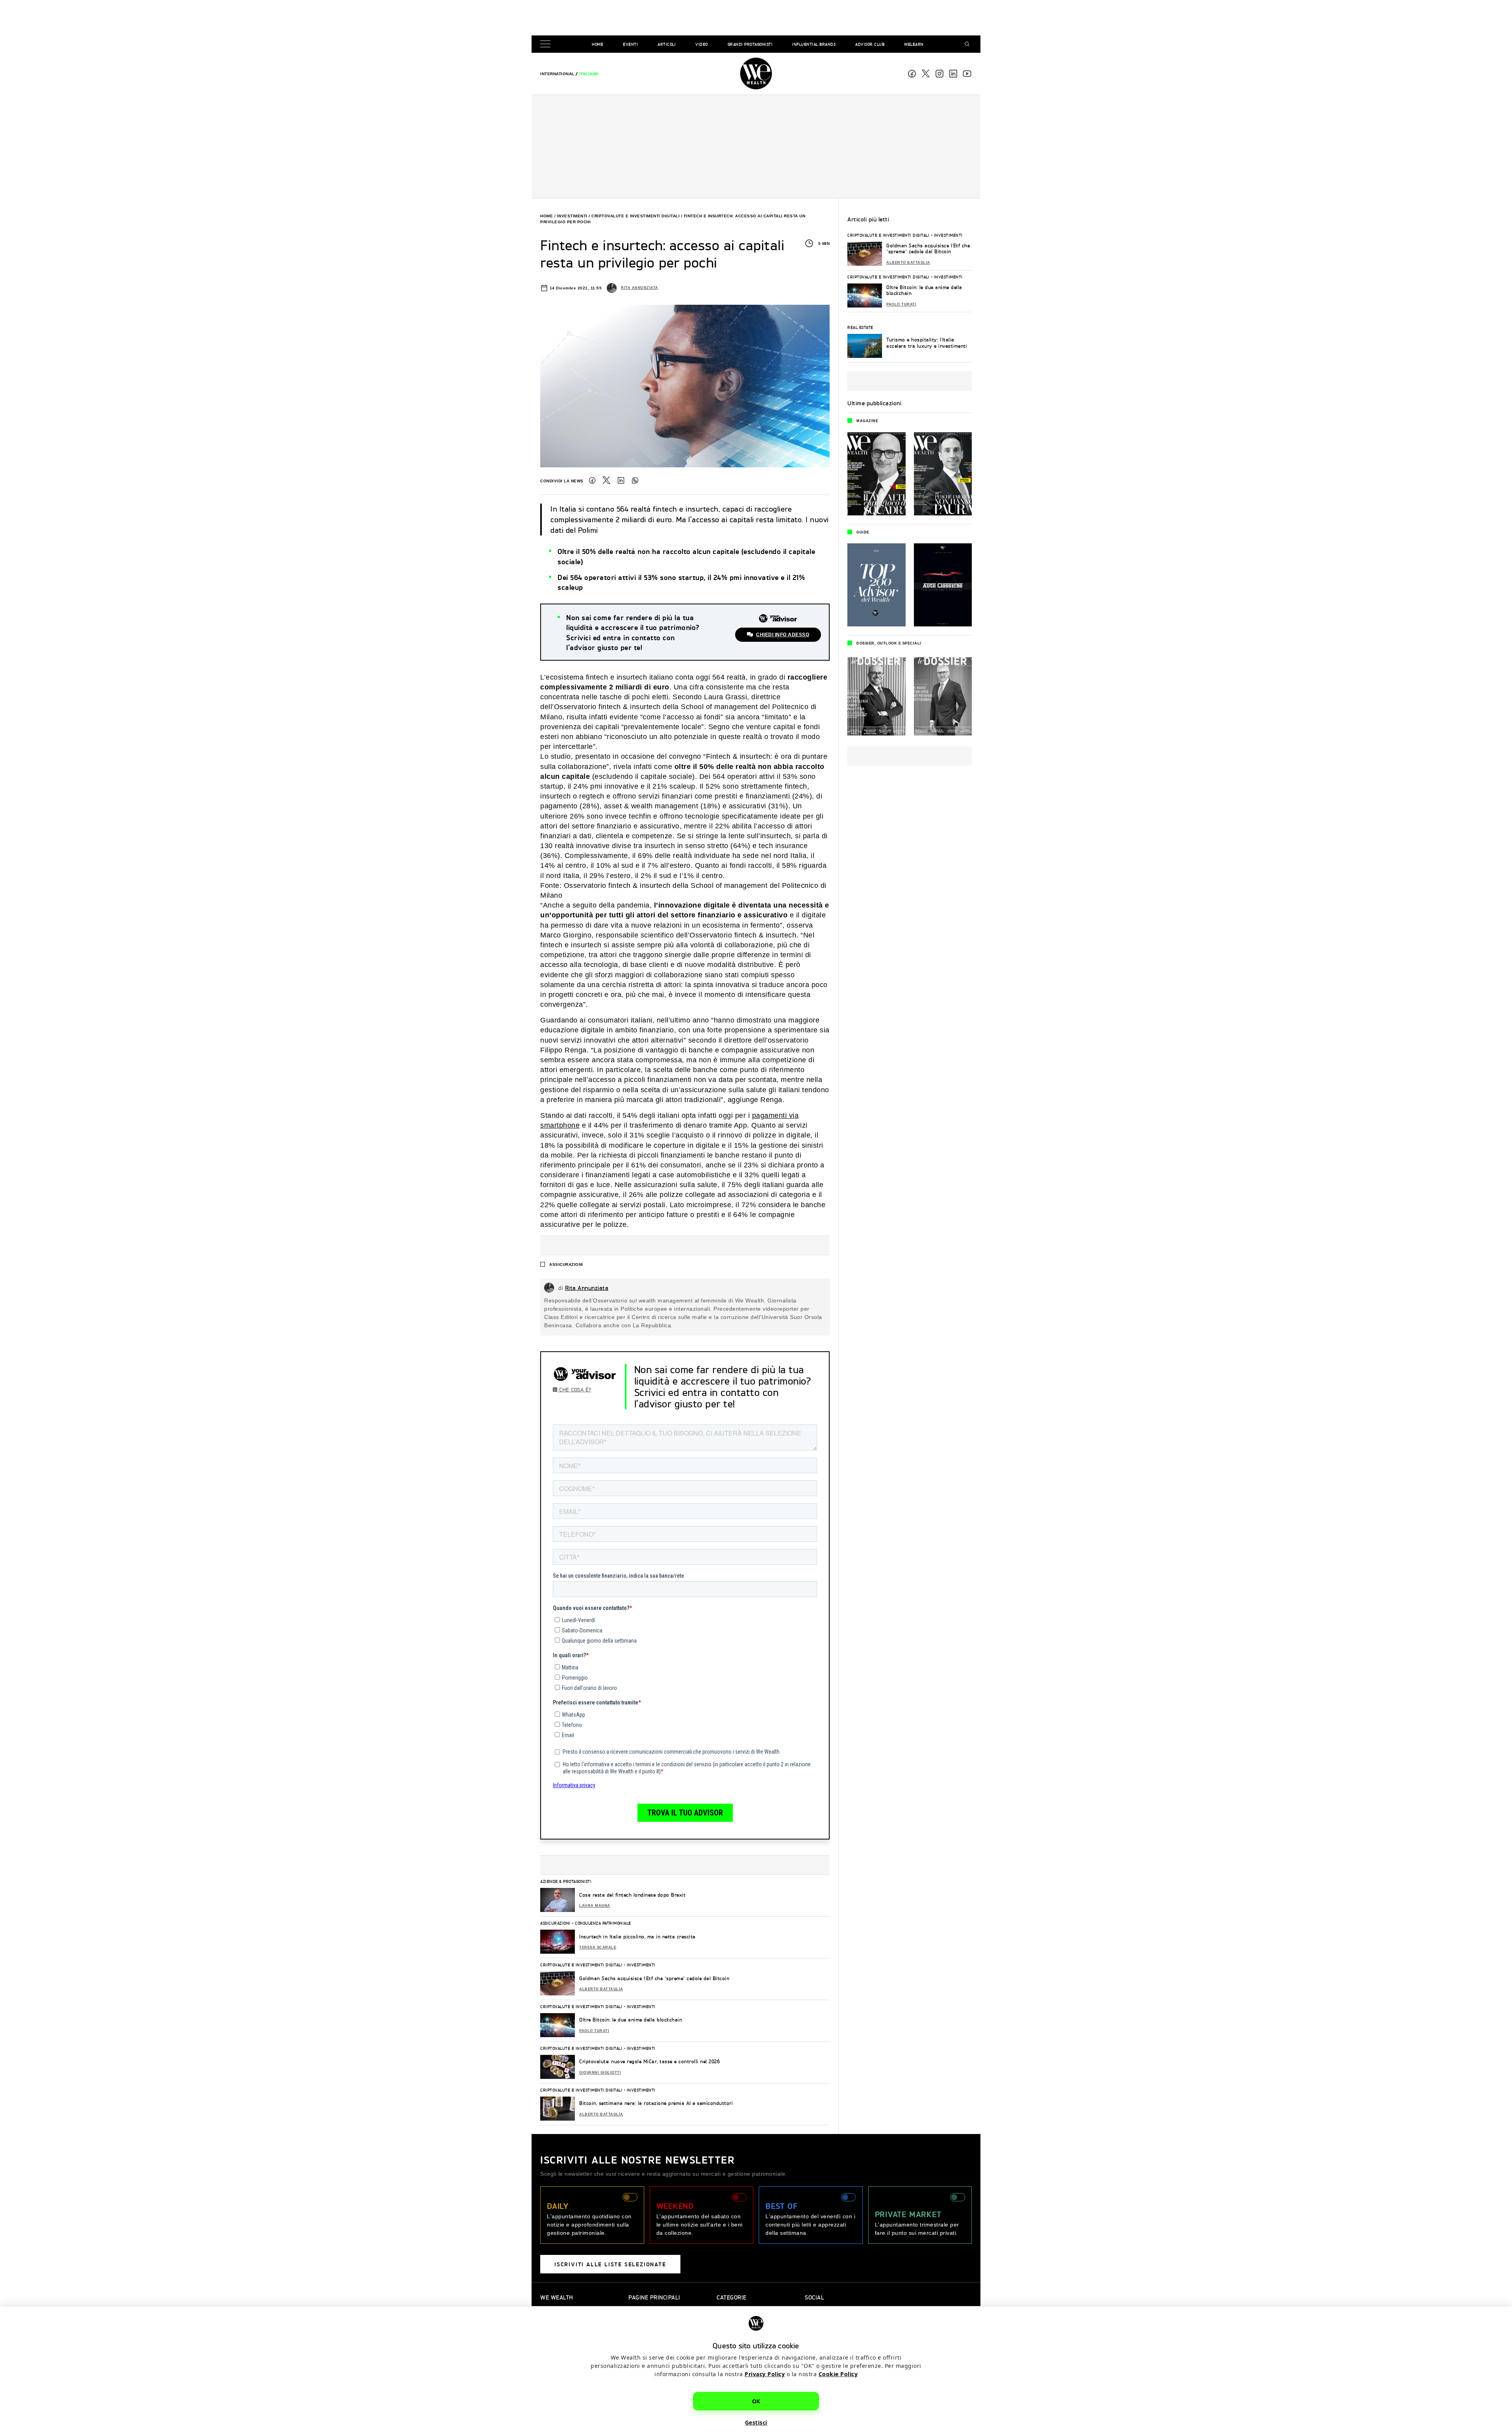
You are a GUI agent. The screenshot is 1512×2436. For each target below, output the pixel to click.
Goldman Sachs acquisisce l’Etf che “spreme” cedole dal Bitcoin (654, 1978)
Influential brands (814, 44)
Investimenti (572, 216)
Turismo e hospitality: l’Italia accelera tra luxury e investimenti (927, 343)
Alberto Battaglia (601, 1989)
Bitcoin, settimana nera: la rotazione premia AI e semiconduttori (656, 2103)
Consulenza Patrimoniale (603, 1923)
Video (702, 44)
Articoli (667, 44)
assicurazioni (566, 1264)
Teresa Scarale (598, 1947)
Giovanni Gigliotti (600, 2073)
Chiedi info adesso (783, 635)
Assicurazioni (555, 1923)
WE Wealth (756, 74)
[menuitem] (557, 74)
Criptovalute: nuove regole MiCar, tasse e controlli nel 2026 (649, 2061)
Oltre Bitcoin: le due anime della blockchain (631, 2020)
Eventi (630, 44)
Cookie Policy (838, 2374)
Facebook (912, 74)
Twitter (606, 480)
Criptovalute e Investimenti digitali (636, 216)
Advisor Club (870, 44)
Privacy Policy (765, 2374)
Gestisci (756, 2422)
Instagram (939, 74)
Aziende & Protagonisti (566, 1881)
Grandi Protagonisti (750, 44)
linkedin (953, 74)
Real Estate (860, 327)
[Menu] (547, 44)
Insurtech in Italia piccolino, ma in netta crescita (637, 1937)
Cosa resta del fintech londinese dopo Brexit (632, 1895)
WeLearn (914, 44)
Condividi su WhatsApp (635, 480)
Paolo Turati (594, 2031)
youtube (967, 74)
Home (598, 44)
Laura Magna (595, 1906)
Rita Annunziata (640, 288)
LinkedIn (621, 480)
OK (756, 2401)
